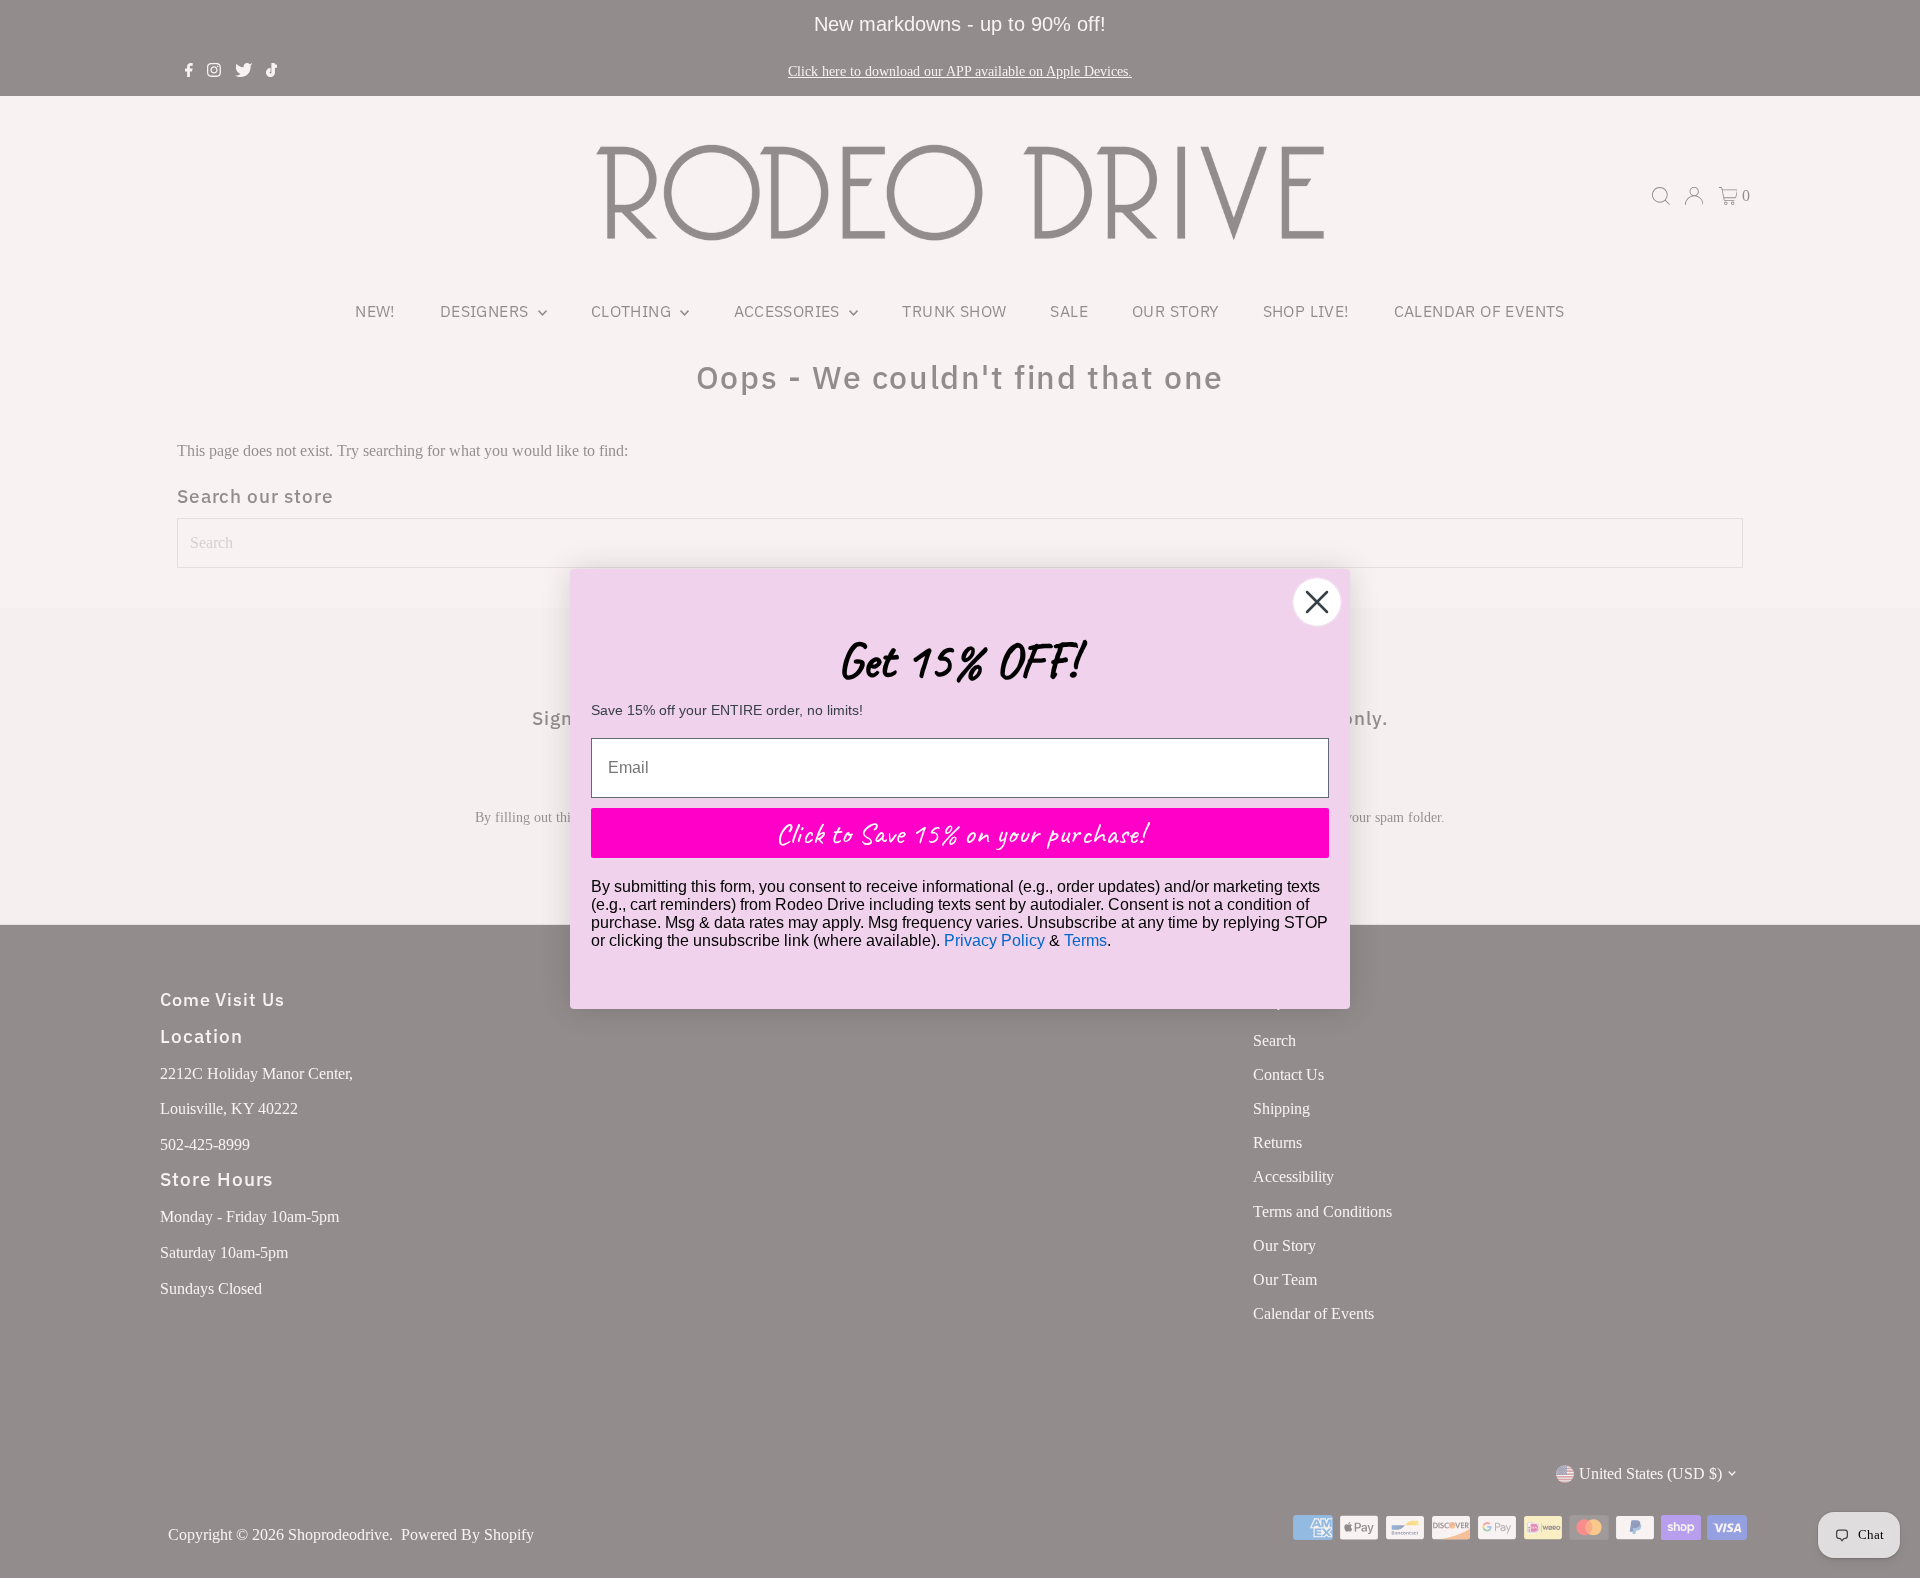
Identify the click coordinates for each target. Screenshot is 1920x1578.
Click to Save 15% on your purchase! (960, 833)
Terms (1085, 940)
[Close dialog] (1317, 602)
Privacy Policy (994, 940)
